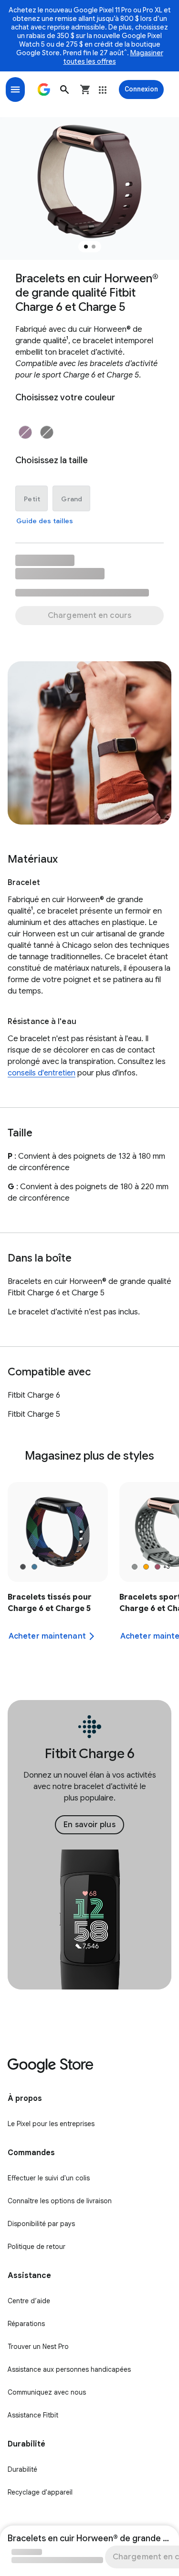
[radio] (25, 432)
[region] (89, 1573)
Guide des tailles (45, 521)
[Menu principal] (15, 90)
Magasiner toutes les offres (113, 57)
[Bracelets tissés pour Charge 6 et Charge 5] (58, 1573)
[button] (64, 90)
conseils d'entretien (42, 1073)
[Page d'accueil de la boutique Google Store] (44, 90)
